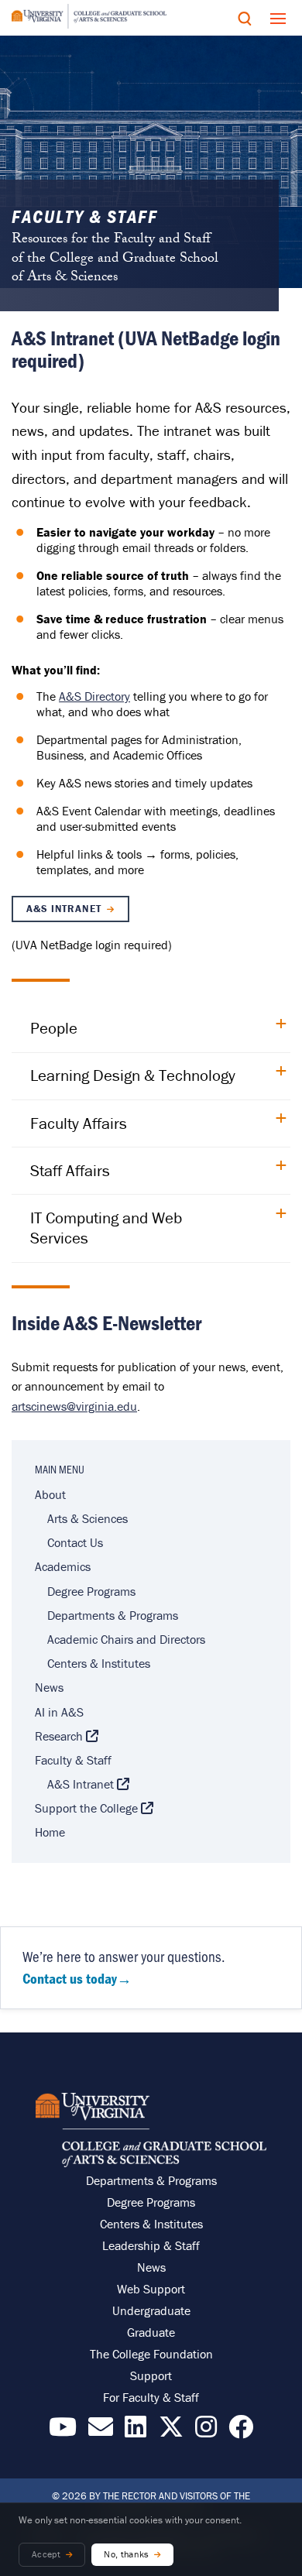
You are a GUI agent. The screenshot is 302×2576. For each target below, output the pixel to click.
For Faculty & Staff (151, 2397)
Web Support (151, 2289)
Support (151, 2375)
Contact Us (75, 1542)
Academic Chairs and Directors (126, 1639)
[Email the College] (101, 2431)
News (49, 1687)
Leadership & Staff (151, 2245)
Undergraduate (151, 2310)
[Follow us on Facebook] (241, 2431)
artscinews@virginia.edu (74, 1406)
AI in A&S (59, 1712)
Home (50, 1832)
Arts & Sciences (88, 1518)
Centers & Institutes (99, 1663)
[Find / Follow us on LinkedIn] (136, 2431)
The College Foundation (151, 2354)
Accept (46, 2554)
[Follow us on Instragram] (206, 2431)
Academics (63, 1566)
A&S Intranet (63, 909)
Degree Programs (91, 1591)
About (50, 1494)
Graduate (151, 2332)
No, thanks (127, 2554)
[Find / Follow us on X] (171, 2431)
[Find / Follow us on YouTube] (63, 2431)
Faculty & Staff (73, 1760)
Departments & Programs (113, 1615)
